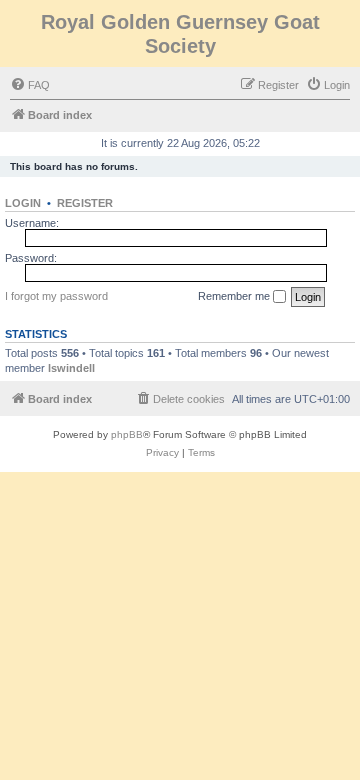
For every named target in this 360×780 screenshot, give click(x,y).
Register (85, 203)
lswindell (71, 368)
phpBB (127, 434)
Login (23, 203)
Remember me (235, 296)
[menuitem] (30, 85)
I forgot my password (56, 296)
